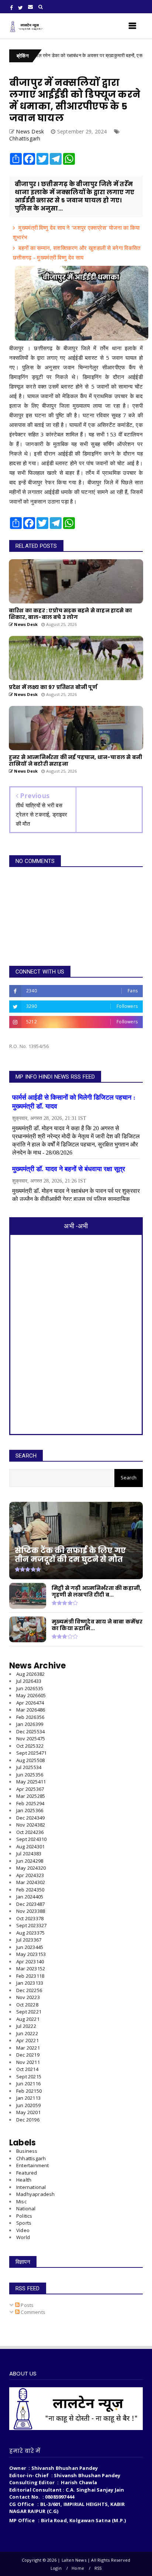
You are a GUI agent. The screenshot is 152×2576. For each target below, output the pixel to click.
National (26, 2208)
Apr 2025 (30, 1789)
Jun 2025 (30, 1775)
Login (56, 2568)
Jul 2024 (29, 1853)
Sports (24, 2223)
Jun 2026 (30, 1688)
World (23, 2237)
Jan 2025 (30, 1810)
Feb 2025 (30, 1803)
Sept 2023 (31, 1925)
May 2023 (31, 1954)
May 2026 (31, 1695)
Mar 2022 (28, 2048)
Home (78, 2568)
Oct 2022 (27, 2005)
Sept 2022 (29, 2012)
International (31, 2187)
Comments (32, 2312)
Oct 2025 (30, 1746)
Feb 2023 (30, 1976)
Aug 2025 (30, 1760)
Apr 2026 (30, 1703)
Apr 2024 (30, 1875)
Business (27, 2151)
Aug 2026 (30, 1674)
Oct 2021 (27, 2069)
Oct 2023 (30, 1918)
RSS (98, 2568)
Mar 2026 (31, 1710)
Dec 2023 (30, 1904)
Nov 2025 (31, 1738)
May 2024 (31, 1868)
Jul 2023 (29, 1940)
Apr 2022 (27, 2040)
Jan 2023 (30, 1983)
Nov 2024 (31, 1825)
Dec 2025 (30, 1731)
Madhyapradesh (36, 2194)
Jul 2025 (29, 1767)
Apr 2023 (30, 1961)
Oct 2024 (30, 1832)
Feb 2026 (30, 1717)
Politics (24, 2216)
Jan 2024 (30, 1897)
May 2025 (31, 1782)
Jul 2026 (29, 1681)
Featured (27, 2173)
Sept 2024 (31, 1839)
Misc (21, 2201)
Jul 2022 (26, 2026)
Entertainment (33, 2165)
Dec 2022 (29, 1990)
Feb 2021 (29, 2091)
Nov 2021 (28, 2062)
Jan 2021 (28, 2098)
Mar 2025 (31, 1796)
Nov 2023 (31, 1911)
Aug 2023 (30, 1933)
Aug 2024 (30, 1846)
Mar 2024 (31, 1882)
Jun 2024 (30, 1861)
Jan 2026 (30, 1724)
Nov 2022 (28, 1997)
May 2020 (28, 2112)
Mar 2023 (31, 1968)
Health (24, 2180)
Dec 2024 (30, 1818)
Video (23, 2230)
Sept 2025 (31, 1753)
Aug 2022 (28, 2019)
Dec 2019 (28, 2120)
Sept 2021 (29, 2077)
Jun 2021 (28, 2084)
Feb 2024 (30, 1890)
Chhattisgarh (25, 138)
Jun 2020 (28, 2105)
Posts (27, 2305)
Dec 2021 (28, 2055)
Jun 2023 (30, 1947)
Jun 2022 (27, 2033)
